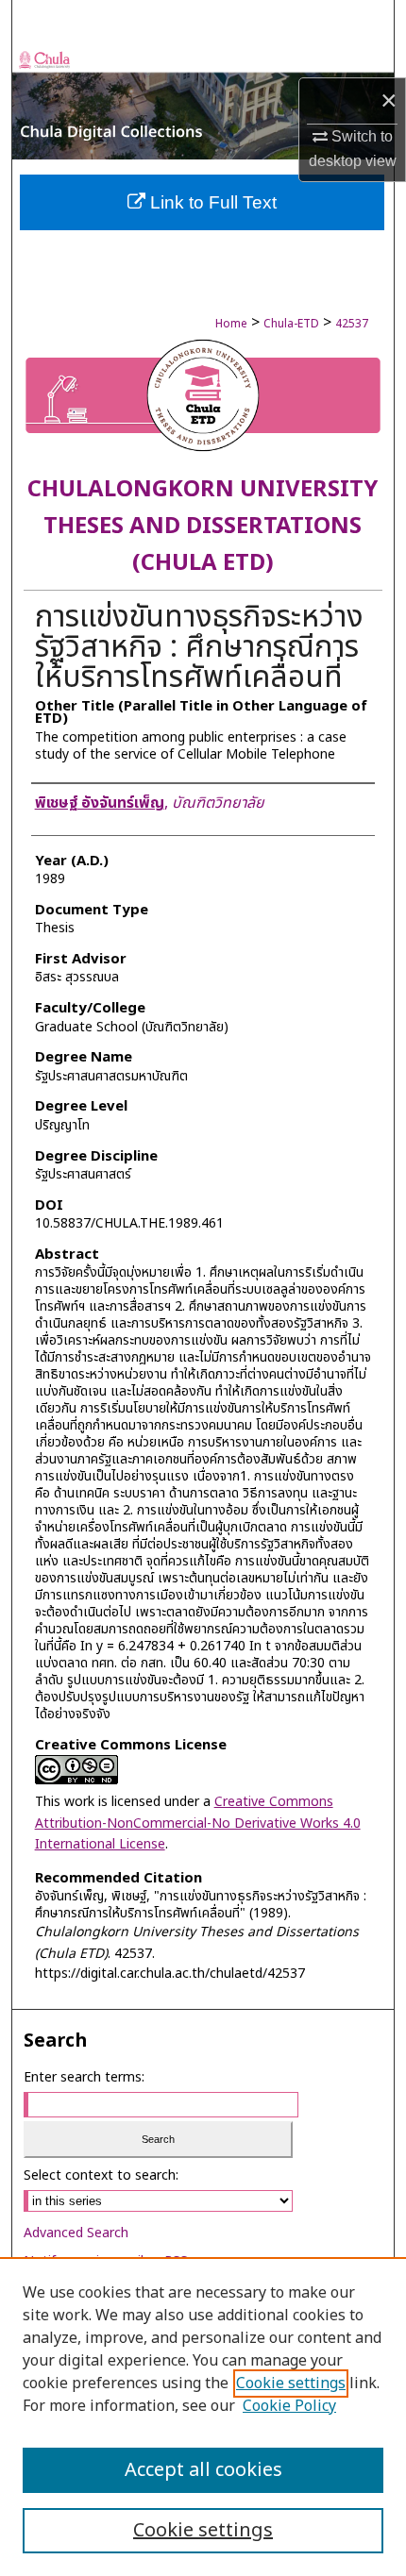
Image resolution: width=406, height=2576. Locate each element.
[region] (203, 2417)
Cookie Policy (289, 2406)
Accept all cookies (203, 2470)
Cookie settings (291, 2384)
